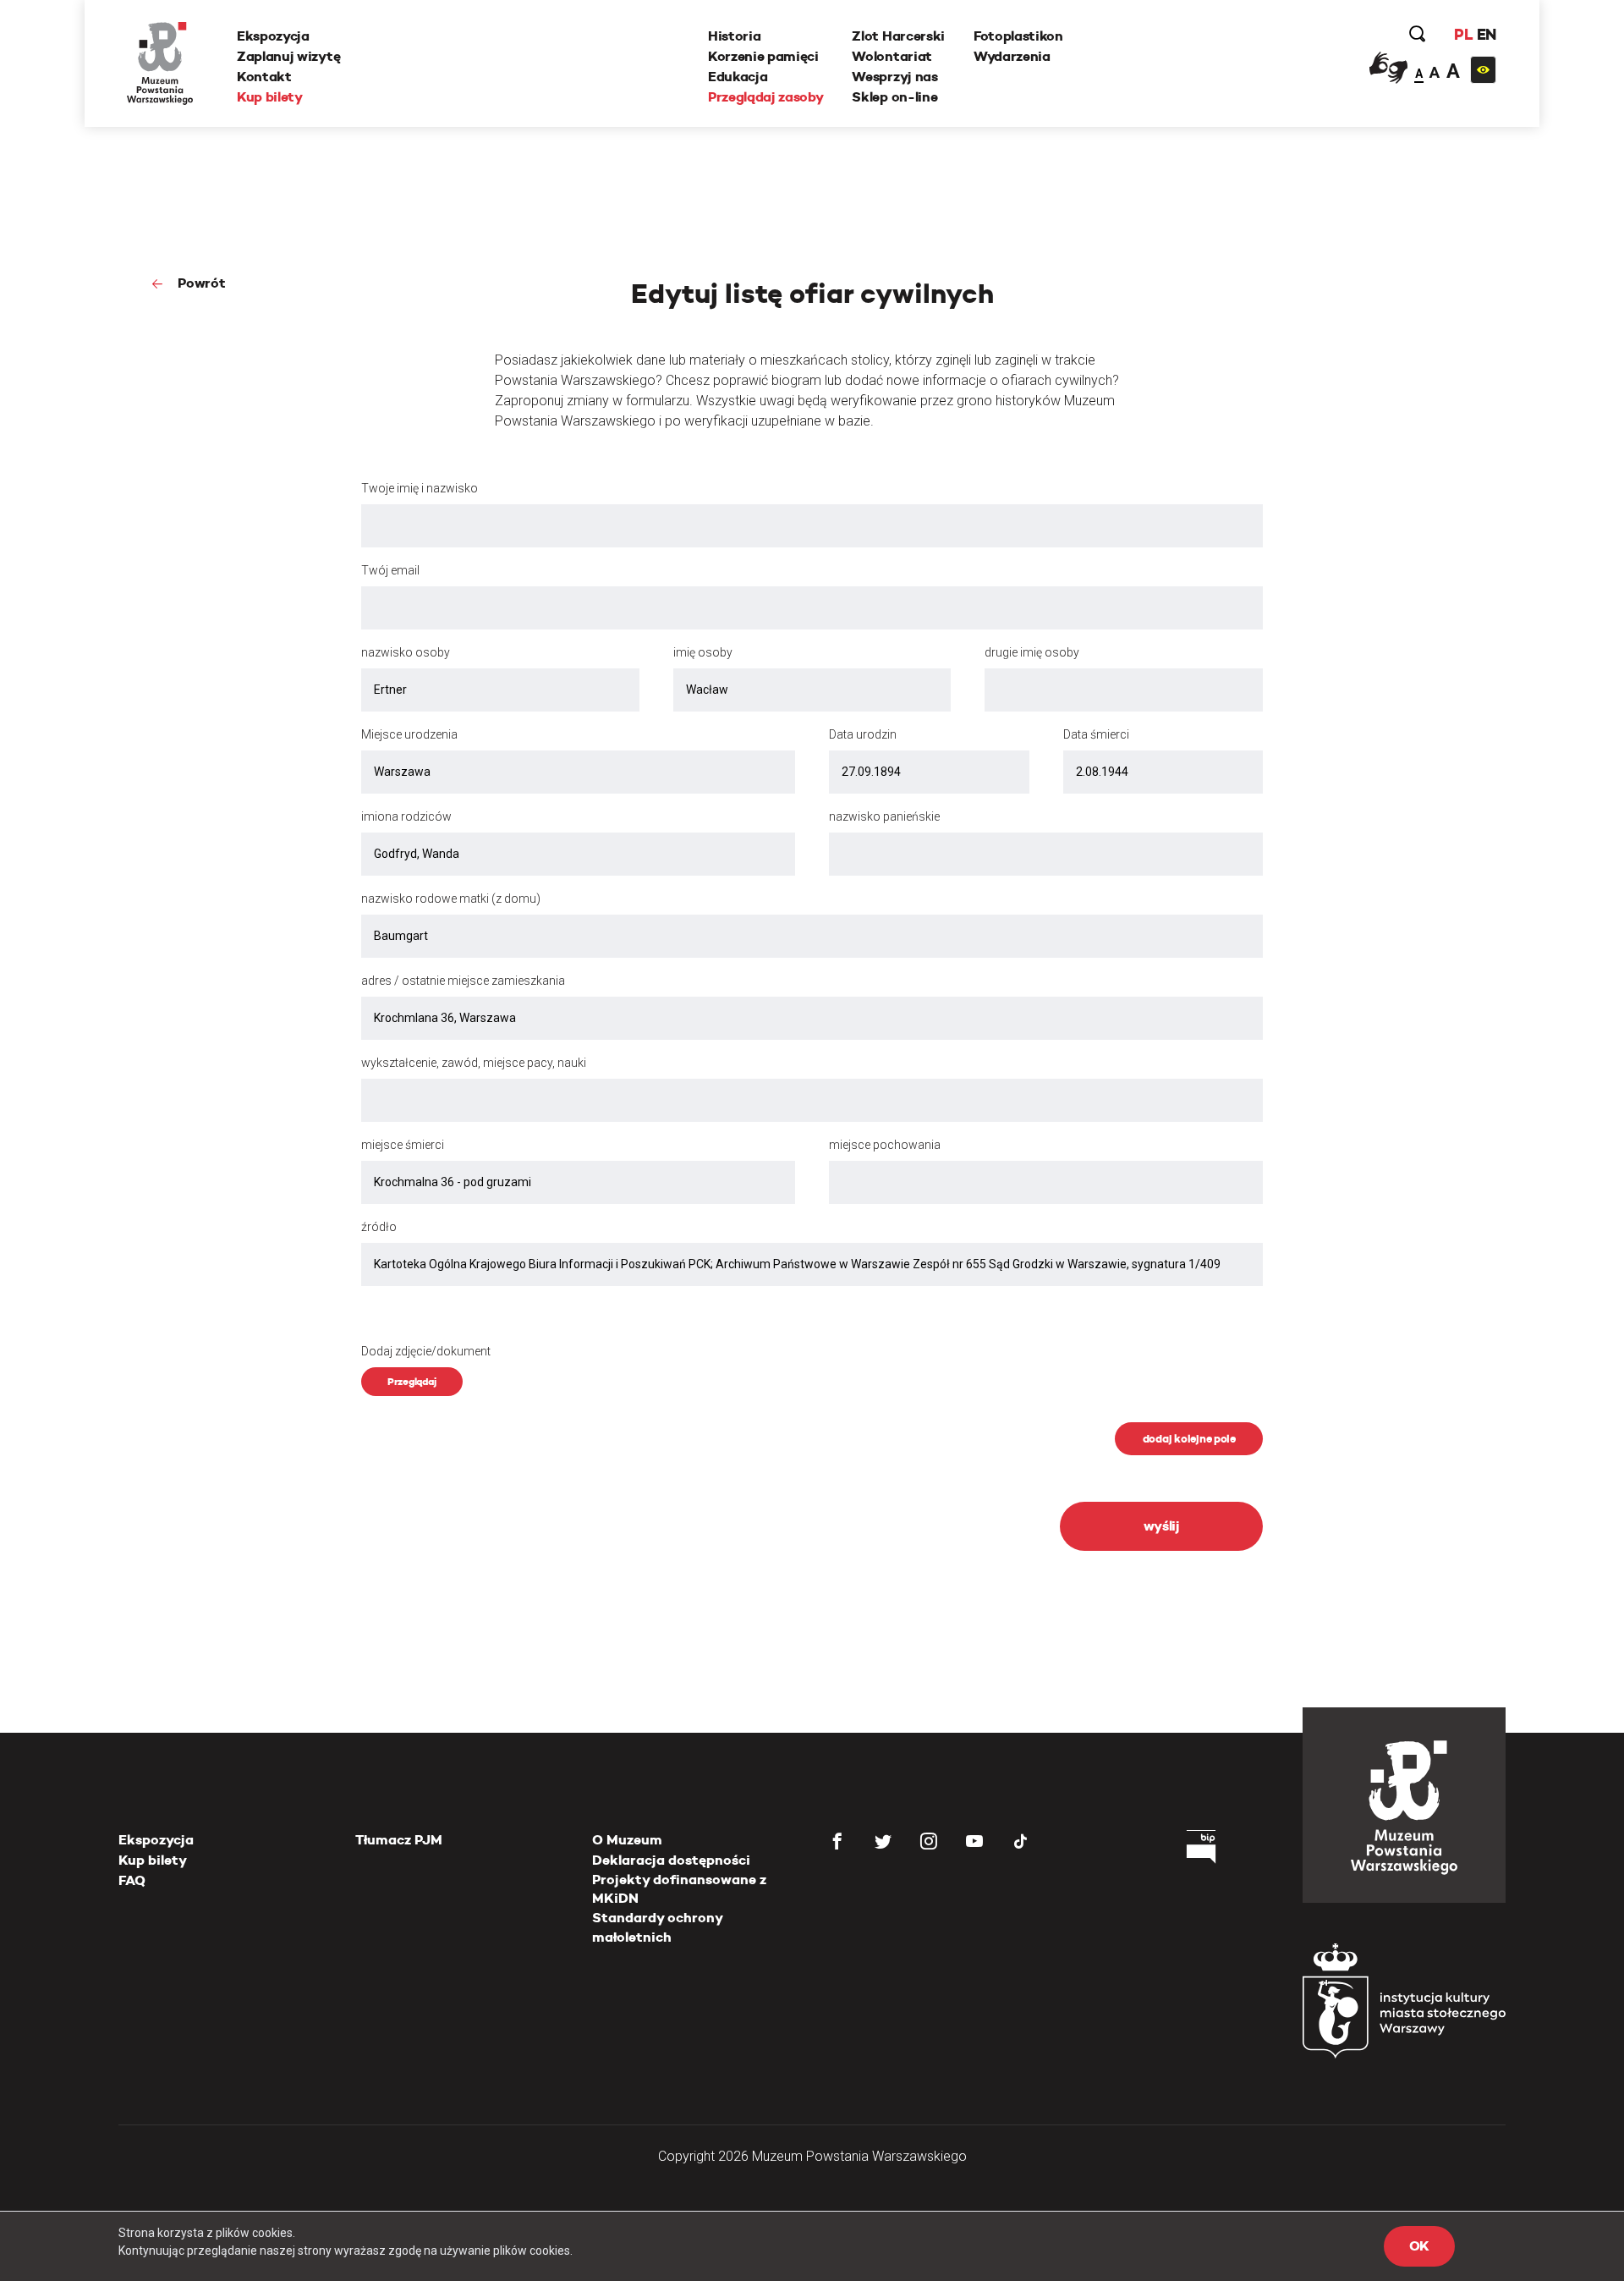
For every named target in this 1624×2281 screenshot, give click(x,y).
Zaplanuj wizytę (288, 56)
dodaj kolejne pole (1189, 1439)
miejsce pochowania (885, 1145)
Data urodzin (863, 734)
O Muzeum (627, 1840)
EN (1487, 34)
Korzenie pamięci (763, 56)
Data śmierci (1096, 734)
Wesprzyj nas (894, 77)
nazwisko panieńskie (884, 816)
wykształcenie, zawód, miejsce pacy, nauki (474, 1063)
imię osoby (703, 652)
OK (1419, 2246)
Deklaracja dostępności (671, 1860)
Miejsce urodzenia (409, 734)
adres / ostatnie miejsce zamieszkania (463, 981)
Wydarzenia (1012, 56)
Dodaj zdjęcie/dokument (426, 1351)
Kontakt (264, 77)
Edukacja (738, 77)
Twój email (390, 570)
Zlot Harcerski (898, 36)
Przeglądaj (412, 1381)
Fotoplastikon (1018, 36)
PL (1463, 34)
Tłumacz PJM (399, 1840)
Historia (734, 36)
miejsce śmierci (403, 1145)
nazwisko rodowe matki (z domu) (451, 899)
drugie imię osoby (1032, 652)
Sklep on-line (894, 97)
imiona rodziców (406, 816)
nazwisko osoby (406, 652)
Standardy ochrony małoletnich (657, 1927)
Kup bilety (270, 97)
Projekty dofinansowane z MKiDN (679, 1889)
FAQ (132, 1880)
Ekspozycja (273, 36)
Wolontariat (892, 56)
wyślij (1162, 1526)
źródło (379, 1227)
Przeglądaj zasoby (766, 97)
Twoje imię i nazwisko (420, 488)
